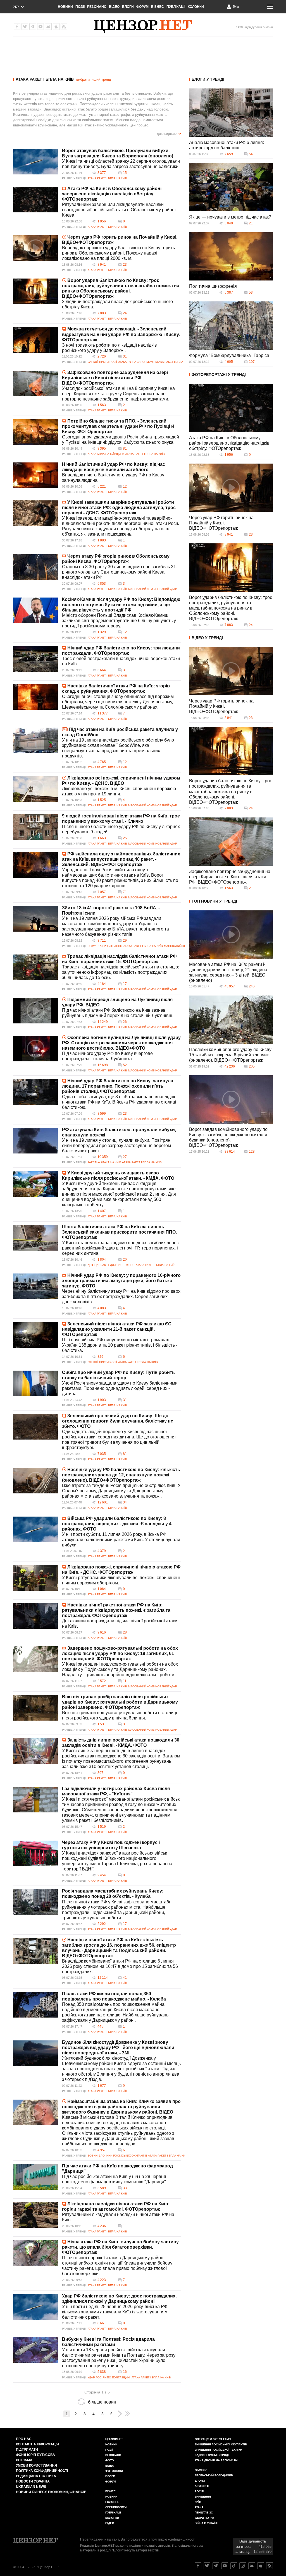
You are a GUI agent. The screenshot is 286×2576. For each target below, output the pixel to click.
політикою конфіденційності (173, 2539)
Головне (112, 2502)
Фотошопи (114, 2471)
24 (125, 313)
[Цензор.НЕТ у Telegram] (33, 27)
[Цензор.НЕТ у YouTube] (40, 27)
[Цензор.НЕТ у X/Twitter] (25, 27)
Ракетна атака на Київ (104, 1162)
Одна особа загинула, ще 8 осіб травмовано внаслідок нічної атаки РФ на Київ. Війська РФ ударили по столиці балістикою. (119, 1102)
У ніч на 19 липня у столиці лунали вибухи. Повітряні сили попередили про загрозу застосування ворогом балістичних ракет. (117, 1146)
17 (125, 984)
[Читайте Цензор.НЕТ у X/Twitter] (207, 2566)
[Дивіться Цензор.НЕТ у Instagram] (243, 2566)
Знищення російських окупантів (221, 2444)
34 (125, 1502)
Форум (142, 7)
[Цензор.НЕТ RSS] (64, 27)
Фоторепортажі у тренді (219, 375)
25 (125, 838)
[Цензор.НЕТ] (143, 27)
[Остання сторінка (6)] (127, 2414)
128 (252, 1152)
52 (125, 1065)
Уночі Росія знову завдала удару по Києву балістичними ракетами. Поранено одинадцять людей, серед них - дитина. (120, 1388)
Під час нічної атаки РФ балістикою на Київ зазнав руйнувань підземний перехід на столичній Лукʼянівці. (118, 1013)
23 (125, 265)
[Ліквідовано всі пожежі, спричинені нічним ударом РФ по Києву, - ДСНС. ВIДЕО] (35, 789)
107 (252, 362)
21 (251, 223)
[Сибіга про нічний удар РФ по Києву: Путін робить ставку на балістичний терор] (35, 1383)
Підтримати (27, 2450)
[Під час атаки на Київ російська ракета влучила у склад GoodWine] (35, 740)
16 (125, 2372)
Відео (114, 7)
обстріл (201, 2470)
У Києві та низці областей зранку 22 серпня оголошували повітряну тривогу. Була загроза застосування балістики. (121, 164)
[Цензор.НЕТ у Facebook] (17, 27)
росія (199, 2491)
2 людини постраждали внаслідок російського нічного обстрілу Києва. (117, 304)
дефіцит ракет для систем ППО (111, 1265)
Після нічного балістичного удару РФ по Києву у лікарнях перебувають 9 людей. (121, 829)
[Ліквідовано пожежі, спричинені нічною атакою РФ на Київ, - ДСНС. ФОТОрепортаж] (35, 1578)
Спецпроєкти (116, 2507)
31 (125, 356)
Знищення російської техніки (218, 2450)
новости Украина (33, 2481)
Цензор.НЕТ (114, 2439)
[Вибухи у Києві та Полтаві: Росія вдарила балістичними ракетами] (35, 2350)
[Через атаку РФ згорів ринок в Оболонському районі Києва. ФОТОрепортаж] (35, 567)
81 (125, 448)
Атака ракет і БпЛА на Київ (45, 79)
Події (80, 7)
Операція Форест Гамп (213, 2439)
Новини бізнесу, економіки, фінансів (51, 2492)
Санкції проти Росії (102, 362)
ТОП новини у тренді (214, 901)
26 (125, 1022)
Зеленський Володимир (214, 2475)
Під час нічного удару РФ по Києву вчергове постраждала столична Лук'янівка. (107, 1056)
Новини (65, 7)
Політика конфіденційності (42, 2471)
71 (125, 892)
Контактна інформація (37, 2444)
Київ (198, 2502)
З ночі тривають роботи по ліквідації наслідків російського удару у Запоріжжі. (109, 348)
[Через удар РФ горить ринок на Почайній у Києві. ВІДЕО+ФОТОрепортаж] (35, 248)
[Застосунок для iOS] (56, 27)
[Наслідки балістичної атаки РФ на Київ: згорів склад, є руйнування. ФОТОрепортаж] (35, 697)
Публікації (176, 7)
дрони (200, 2481)
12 (125, 486)
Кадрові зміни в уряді (212, 2455)
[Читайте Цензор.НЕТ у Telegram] (216, 2566)
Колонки (196, 7)
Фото (110, 2460)
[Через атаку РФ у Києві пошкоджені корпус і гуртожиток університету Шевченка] (35, 1853)
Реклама (24, 2460)
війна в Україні (206, 2523)
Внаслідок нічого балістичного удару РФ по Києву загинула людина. (113, 478)
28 (125, 1632)
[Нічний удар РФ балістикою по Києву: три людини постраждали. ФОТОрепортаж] (35, 659)
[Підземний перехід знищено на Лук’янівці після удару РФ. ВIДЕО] (35, 1011)
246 (252, 986)
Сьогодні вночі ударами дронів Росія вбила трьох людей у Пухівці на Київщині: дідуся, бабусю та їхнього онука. (121, 440)
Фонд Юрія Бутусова (35, 2455)
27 (125, 1157)
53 (251, 292)
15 (125, 173)
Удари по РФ (204, 2518)
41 (125, 1978)
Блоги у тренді (208, 79)
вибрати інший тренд (94, 79)
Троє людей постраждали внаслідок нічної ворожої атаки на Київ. (121, 661)
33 (125, 2188)
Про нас (24, 2439)
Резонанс (97, 7)
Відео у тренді (207, 638)
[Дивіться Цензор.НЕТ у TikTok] (234, 2566)
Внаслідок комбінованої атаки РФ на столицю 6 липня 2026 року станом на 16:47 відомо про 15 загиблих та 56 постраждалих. (120, 1966)
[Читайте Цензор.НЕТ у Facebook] (198, 2566)
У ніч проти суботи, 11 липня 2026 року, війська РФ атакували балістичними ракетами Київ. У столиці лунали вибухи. (121, 1540)
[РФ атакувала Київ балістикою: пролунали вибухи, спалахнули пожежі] (35, 1141)
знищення (203, 2497)
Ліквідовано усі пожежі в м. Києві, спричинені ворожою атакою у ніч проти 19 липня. (119, 791)
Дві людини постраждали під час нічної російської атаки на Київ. (120, 1623)
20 (125, 1260)
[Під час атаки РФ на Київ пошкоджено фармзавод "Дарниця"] (35, 2177)
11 (125, 1681)
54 (251, 154)
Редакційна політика (36, 2476)
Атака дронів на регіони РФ (217, 2460)
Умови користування (36, 2465)
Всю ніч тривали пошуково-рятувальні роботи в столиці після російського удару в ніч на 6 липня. (120, 1715)
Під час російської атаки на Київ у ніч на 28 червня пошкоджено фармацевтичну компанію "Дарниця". (115, 2179)
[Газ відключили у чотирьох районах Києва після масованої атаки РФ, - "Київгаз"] (35, 1800)
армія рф (202, 2486)
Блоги (128, 7)
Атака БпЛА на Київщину (106, 454)
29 (125, 941)
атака (199, 2507)
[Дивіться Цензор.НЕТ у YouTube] (225, 2566)
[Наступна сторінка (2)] (120, 2414)
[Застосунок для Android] (48, 27)
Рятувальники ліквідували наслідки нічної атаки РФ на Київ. (118, 2217)
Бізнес (158, 7)
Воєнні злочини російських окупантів (117, 2156)
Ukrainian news (31, 2487)
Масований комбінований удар (152, 589)
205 (252, 1066)
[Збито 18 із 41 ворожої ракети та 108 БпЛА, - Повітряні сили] (35, 919)
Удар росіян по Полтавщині (109, 2377)
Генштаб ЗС (204, 2513)
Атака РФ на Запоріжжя (136, 362)
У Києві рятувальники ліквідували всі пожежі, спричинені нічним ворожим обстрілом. (121, 1580)
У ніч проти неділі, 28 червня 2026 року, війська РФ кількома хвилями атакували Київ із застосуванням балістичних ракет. (115, 2312)
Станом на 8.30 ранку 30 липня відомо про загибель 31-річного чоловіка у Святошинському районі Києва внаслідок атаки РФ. (120, 572)
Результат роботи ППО (105, 946)
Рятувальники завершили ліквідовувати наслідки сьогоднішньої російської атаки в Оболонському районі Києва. (119, 210)
